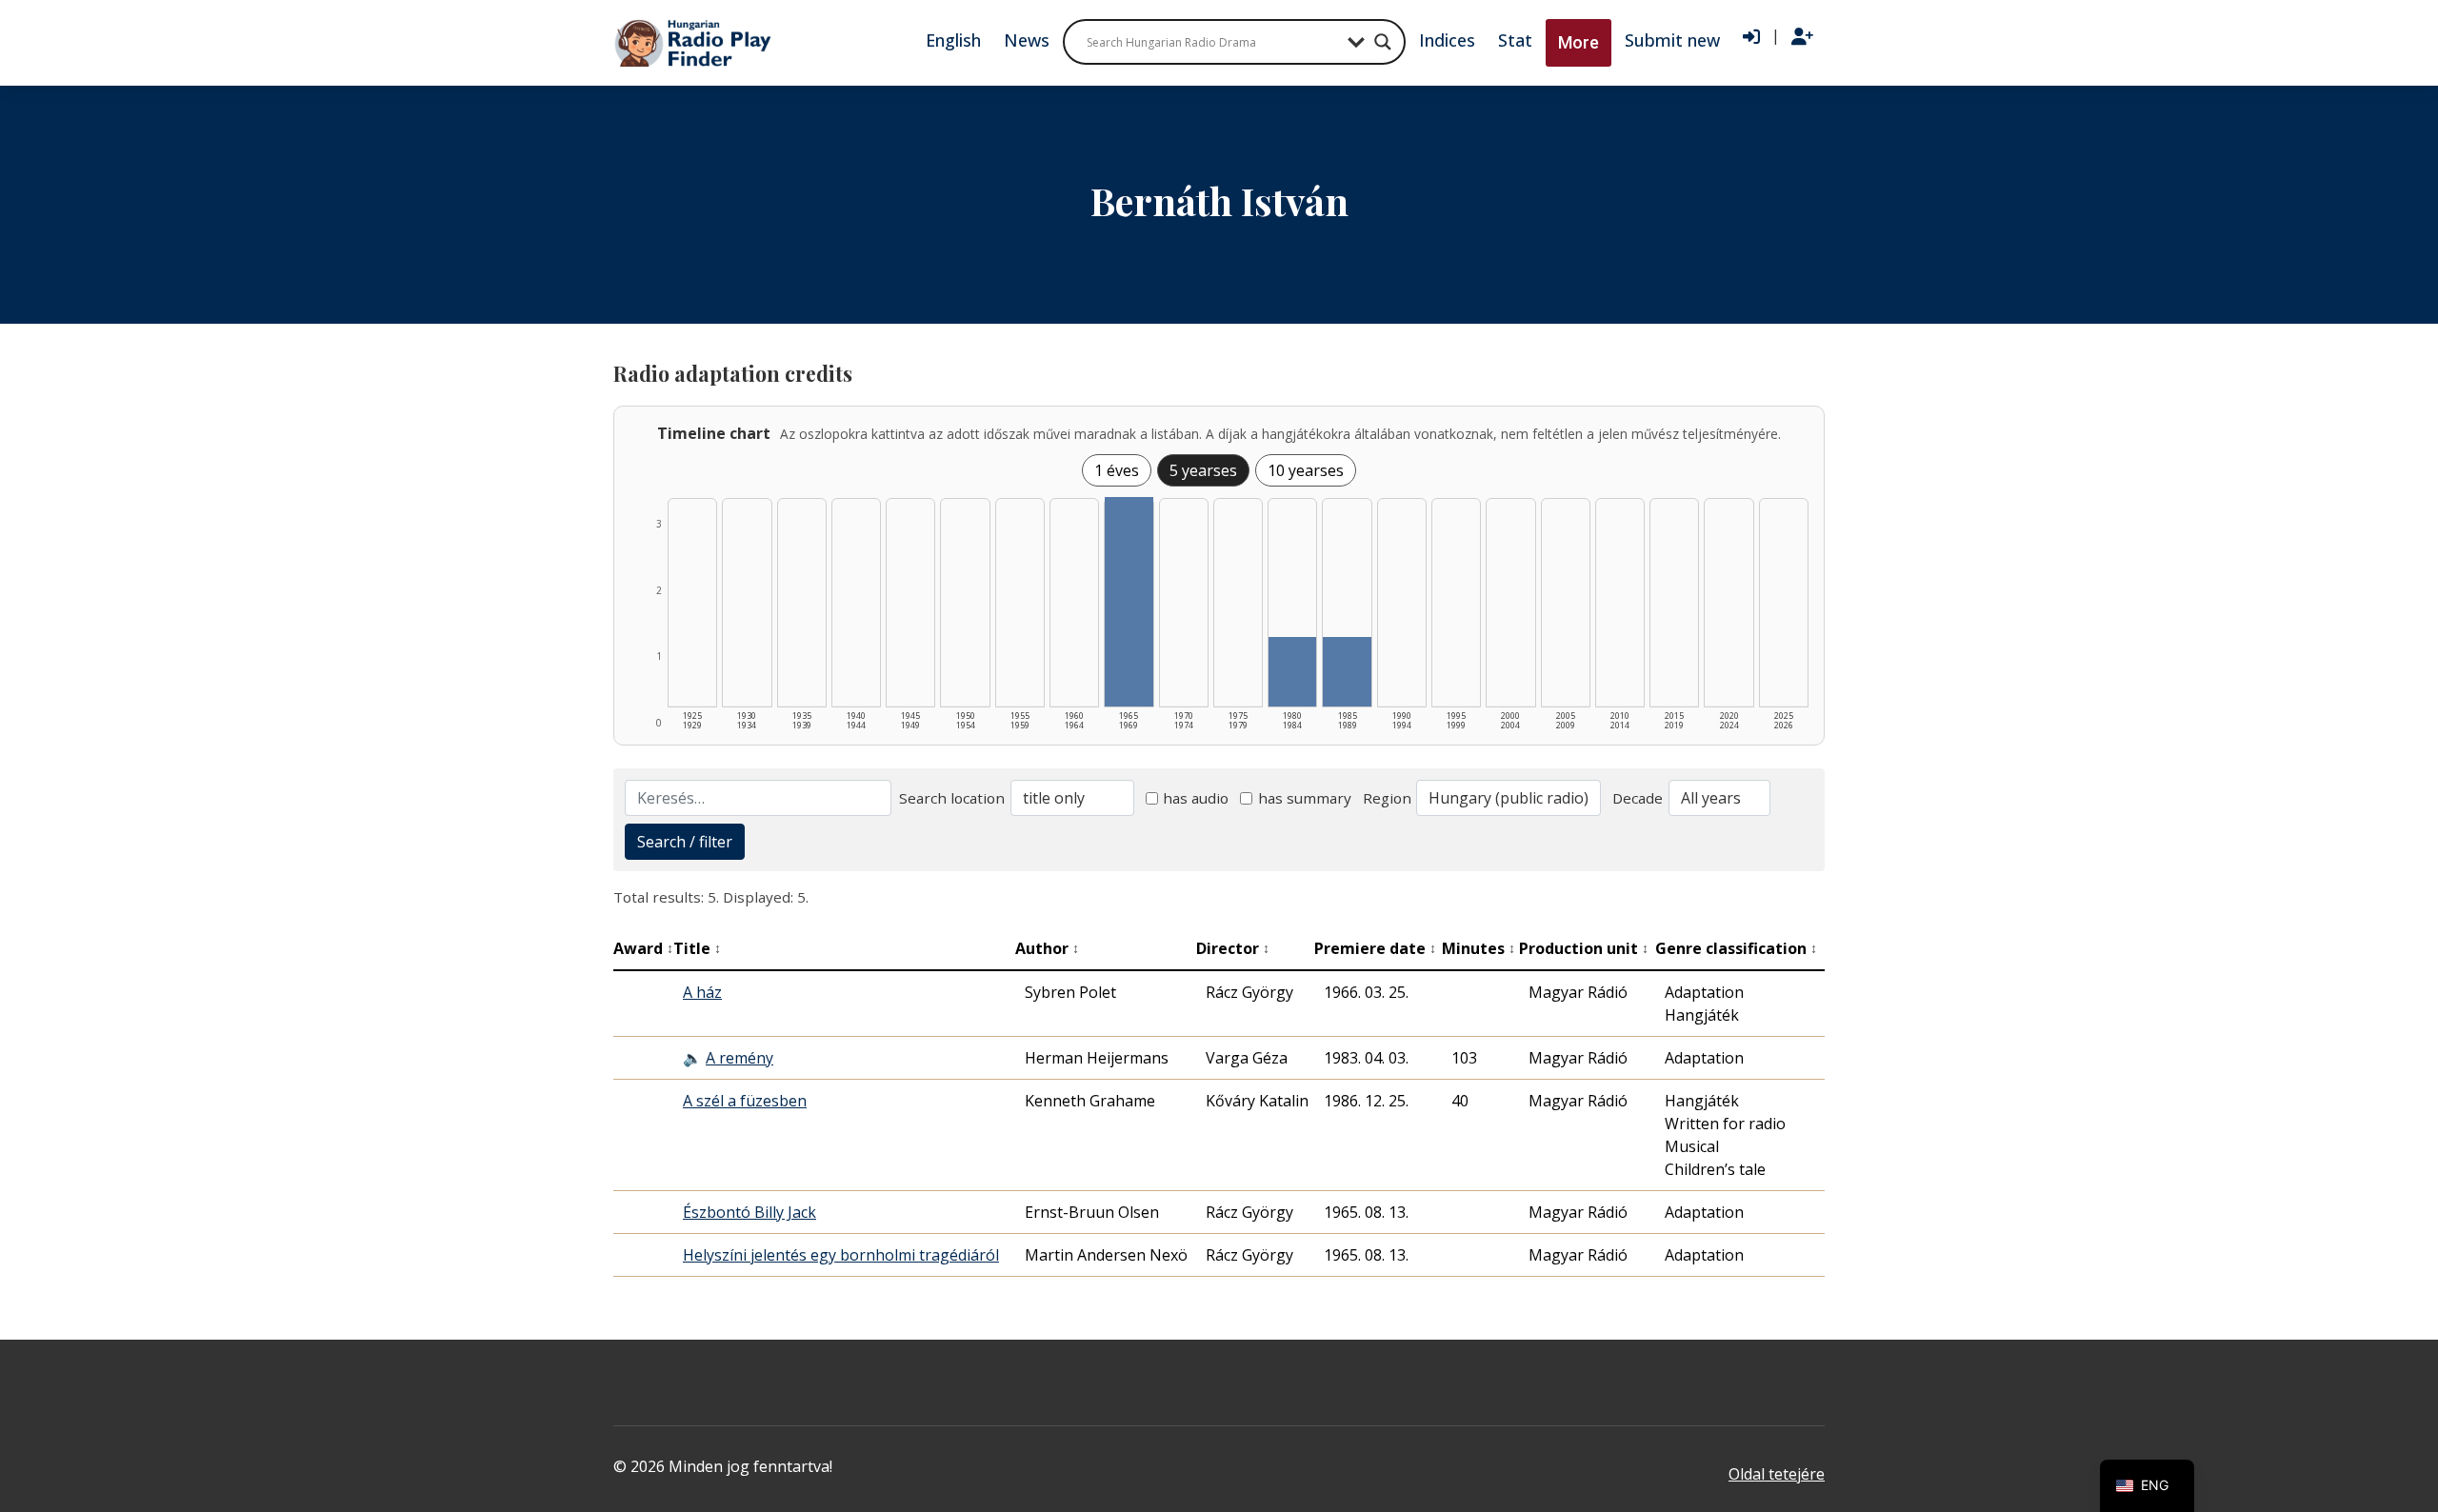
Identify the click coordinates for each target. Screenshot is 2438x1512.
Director (1233, 948)
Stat (1515, 40)
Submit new (1672, 40)
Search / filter (685, 842)
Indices (1447, 40)
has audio (1196, 798)
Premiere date (1375, 948)
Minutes (1479, 948)
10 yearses (1306, 470)
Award (643, 948)
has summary (1305, 798)
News (1027, 40)
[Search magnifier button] (1383, 42)
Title (697, 948)
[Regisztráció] (1802, 37)
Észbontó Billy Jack (749, 1212)
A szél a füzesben (745, 1101)
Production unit (1584, 948)
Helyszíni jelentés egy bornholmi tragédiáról (841, 1255)
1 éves (1117, 470)
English (953, 40)
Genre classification (1736, 948)
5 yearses (1203, 470)
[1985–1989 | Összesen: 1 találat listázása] (1347, 672)
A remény (739, 1058)
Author (1047, 948)
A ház (702, 992)
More (1579, 42)
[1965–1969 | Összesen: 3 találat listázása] (1129, 602)
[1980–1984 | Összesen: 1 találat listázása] (1292, 672)
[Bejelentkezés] (1751, 37)
